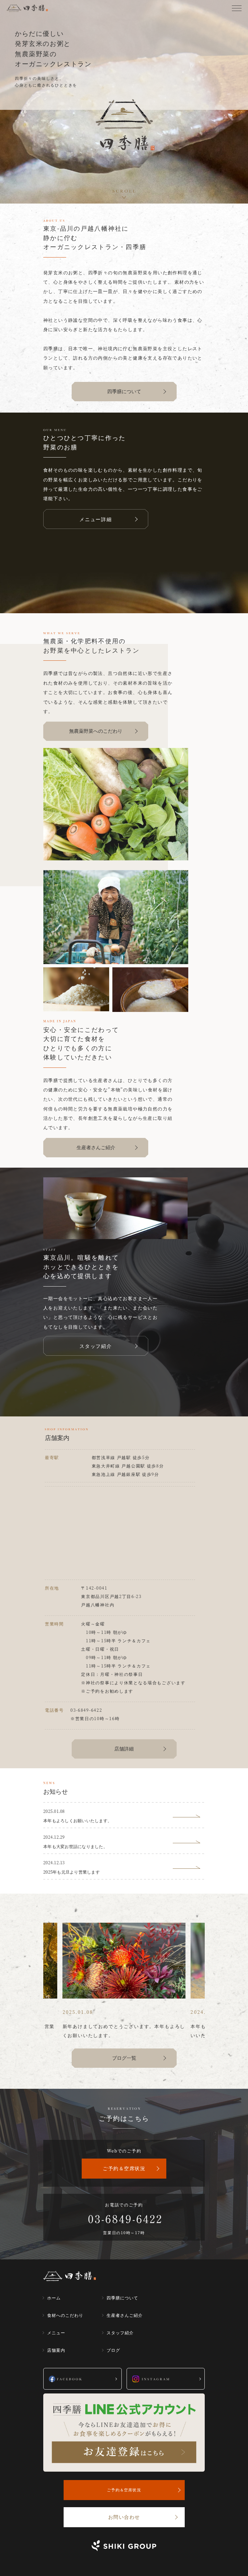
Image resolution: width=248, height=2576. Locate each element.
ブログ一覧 (124, 2058)
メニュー (56, 2333)
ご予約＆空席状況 (124, 2168)
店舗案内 (56, 2350)
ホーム (54, 2298)
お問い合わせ (124, 2517)
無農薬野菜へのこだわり (96, 731)
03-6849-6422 (86, 1710)
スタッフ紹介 (120, 2333)
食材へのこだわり (65, 2315)
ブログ (113, 2350)
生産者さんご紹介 (96, 1147)
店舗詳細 (124, 1748)
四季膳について (124, 391)
